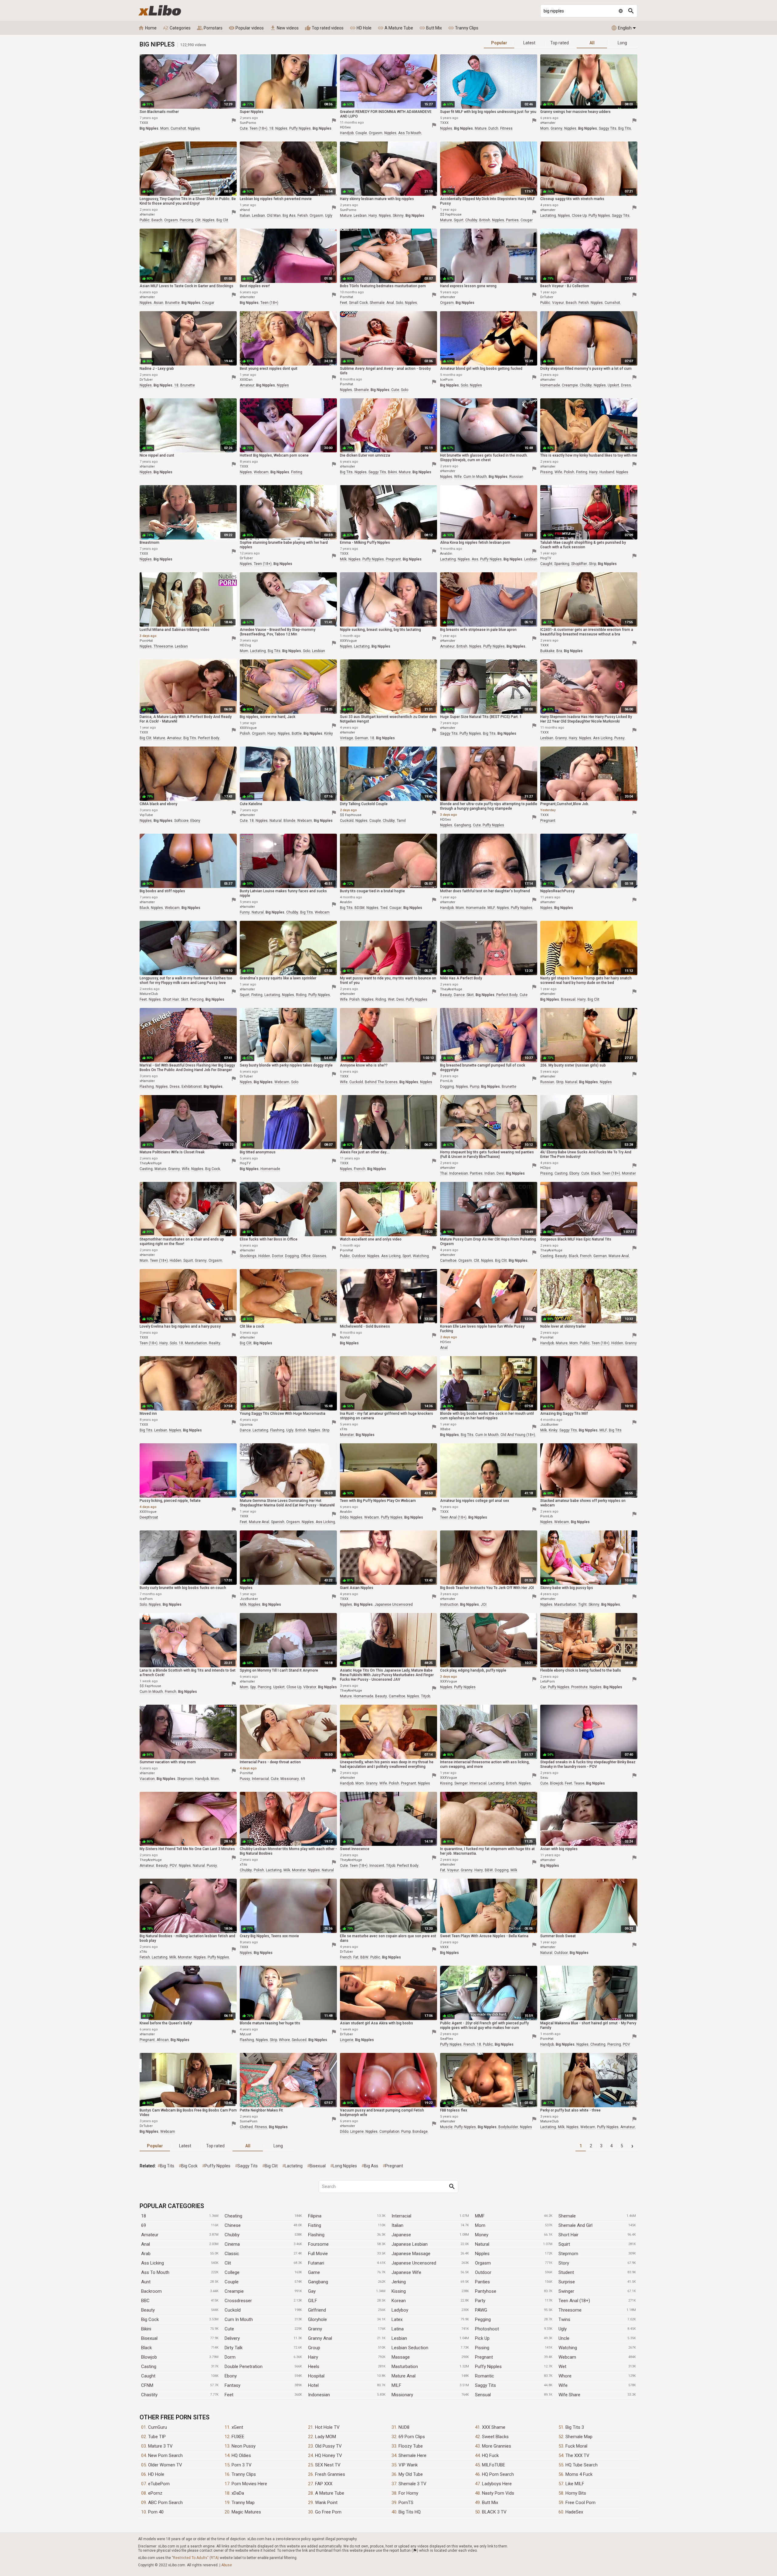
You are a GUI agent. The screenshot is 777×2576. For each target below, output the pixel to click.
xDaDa (238, 2493)
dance (459, 995)
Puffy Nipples (488, 2367)
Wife (563, 2385)
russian (516, 477)
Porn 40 (156, 2512)
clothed (246, 2127)
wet (391, 999)
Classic (232, 2254)
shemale (377, 303)
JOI (484, 1604)
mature (481, 128)
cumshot (178, 128)
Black (146, 2348)
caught (546, 564)
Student (566, 2272)
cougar (527, 220)
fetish (303, 216)
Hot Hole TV (327, 2427)
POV (173, 1866)
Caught (148, 2376)
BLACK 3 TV (494, 2512)
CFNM (147, 2385)
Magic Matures (246, 2512)
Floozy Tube (411, 2446)
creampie (570, 385)
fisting (297, 472)
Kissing (399, 2291)
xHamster (548, 123)
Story (564, 2263)
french (360, 1169)
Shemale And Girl (575, 2225)
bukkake (547, 651)
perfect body (209, 738)
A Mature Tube (395, 28)
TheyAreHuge (451, 989)
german (361, 738)
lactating (548, 216)
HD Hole (361, 28)
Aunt (146, 2282)
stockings (248, 1256)
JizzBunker (549, 1425)
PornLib (446, 1081)
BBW (489, 1870)
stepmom (185, 1779)
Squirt (564, 2244)
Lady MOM (326, 2437)
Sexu (544, 1778)
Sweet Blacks (495, 2437)
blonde (289, 821)
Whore (565, 2376)
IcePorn (447, 380)
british (485, 220)
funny (245, 912)
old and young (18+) (518, 1435)
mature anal (619, 1256)
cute (244, 128)
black (144, 908)
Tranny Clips (463, 28)
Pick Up (482, 2338)
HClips (545, 1168)
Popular (499, 43)
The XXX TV (577, 2455)
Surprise (567, 2282)
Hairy (313, 2357)
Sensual (483, 2395)
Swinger (566, 2291)
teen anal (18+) (453, 1517)
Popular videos (246, 28)
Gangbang (318, 2282)
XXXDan (246, 380)
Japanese (401, 2235)
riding (301, 995)
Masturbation (405, 2367)
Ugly (563, 2329)
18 (271, 128)
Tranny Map (243, 2503)
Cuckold (233, 2310)
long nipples (345, 2166)
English (621, 28)
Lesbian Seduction (410, 2348)
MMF (480, 2216)
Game (314, 2272)
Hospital (316, 2376)
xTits (344, 1429)
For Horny (408, 2493)
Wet (562, 2367)
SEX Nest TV (328, 2465)
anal (390, 303)
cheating (598, 2044)
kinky (329, 733)
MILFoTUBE (494, 2465)
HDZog (245, 645)
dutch (493, 128)
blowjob (556, 1783)
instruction (449, 1604)
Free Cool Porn (580, 2503)
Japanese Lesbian (410, 2244)
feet (344, 303)
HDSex (345, 127)
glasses (319, 1256)
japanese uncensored (394, 1604)
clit (198, 220)
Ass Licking (153, 2263)
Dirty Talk (234, 2348)
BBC (145, 2301)
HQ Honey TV (329, 2455)
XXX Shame (494, 2427)
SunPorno (248, 123)
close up (579, 216)
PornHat (346, 297)
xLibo (160, 10)
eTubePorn (159, 2484)
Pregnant (484, 2357)
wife (458, 477)
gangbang (463, 825)
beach (157, 220)
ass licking (603, 738)
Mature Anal (404, 2376)
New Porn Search (165, 2455)
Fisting (315, 2225)
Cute (229, 2329)
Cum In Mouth (239, 2319)
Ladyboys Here (497, 2484)
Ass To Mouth (155, 2272)
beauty (446, 995)
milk (343, 559)
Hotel (313, 2385)
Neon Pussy (244, 2446)
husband (607, 472)
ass (475, 559)
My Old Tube (411, 2474)
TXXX (144, 123)
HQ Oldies (241, 2455)
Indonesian (319, 2395)
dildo (344, 1517)
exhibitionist (192, 1087)
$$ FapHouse (451, 214)
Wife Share (569, 2395)
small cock (358, 303)
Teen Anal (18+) (574, 2301)
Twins (564, 2319)
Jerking (399, 2282)
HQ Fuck (490, 2455)
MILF (491, 908)
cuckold (347, 821)
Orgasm (483, 2263)
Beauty (148, 2310)
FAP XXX (324, 2484)
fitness (506, 128)
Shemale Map (579, 2437)
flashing (147, 1087)
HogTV (546, 558)
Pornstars (210, 28)
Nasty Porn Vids (498, 2493)
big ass (289, 216)
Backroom (151, 2291)
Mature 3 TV (160, 2446)
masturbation (196, 1343)
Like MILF (575, 2484)
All (592, 43)
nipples (194, 128)
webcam (261, 472)
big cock (213, 1169)
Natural (482, 2244)
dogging (447, 1087)
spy (253, 1687)
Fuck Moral (576, 2446)
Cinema (232, 2244)
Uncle (564, 2338)
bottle (297, 733)
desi (400, 999)
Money (482, 2235)
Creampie (234, 2291)
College (232, 2272)
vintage (346, 738)
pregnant (393, 559)
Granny (315, 2329)
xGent (237, 2427)
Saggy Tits (485, 2385)
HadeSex (574, 2512)
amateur (247, 385)
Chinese (233, 2225)
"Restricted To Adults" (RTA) (195, 2558)
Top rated (560, 43)
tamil (401, 821)
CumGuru (158, 2427)
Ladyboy (400, 2310)
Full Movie (318, 2254)
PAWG (481, 2310)
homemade (550, 385)
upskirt (613, 385)
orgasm (376, 133)
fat (443, 1870)
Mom (480, 2225)
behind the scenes (381, 1082)
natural (276, 821)
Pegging (483, 2319)
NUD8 (404, 2427)
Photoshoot (487, 2329)
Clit (228, 2263)
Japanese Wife (406, 2272)
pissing (546, 472)
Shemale (567, 2216)
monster (629, 1173)
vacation (147, 1779)
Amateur (150, 2235)
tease (579, 1783)
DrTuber (547, 297)
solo (399, 303)
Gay (312, 2291)
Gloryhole (317, 2319)
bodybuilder (508, 2127)
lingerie (347, 2040)
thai (444, 1173)
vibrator (310, 1687)
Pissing (482, 2348)
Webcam (567, 2357)
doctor (278, 1256)
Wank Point (326, 2503)
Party (480, 2301)
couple (361, 133)
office (306, 1256)
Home (147, 28)
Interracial (401, 2216)
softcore (181, 821)
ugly (329, 216)
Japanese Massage (411, 2254)
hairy (373, 216)
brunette (172, 303)
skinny (398, 216)
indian (490, 1173)
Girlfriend (317, 2310)
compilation (389, 2132)
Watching (568, 2348)
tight (582, 1604)
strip (592, 564)
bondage (420, 2132)
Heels (314, 2367)
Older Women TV (165, 2465)
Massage (401, 2357)
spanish (278, 1522)
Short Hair (568, 2235)
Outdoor (483, 2272)
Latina (398, 2329)
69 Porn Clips (412, 2437)
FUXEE (238, 2437)
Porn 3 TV (242, 2465)
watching (421, 1256)
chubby (471, 220)
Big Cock (150, 2319)
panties (512, 220)
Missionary (402, 2395)
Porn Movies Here (249, 2484)
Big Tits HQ (410, 2512)
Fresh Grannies (330, 2474)
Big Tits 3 (575, 2427)
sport (407, 1256)
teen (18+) (258, 128)
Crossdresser (238, 2301)
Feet (229, 2395)
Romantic (485, 2376)
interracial (260, 1779)
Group (314, 2348)
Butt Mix (431, 28)
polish (569, 472)
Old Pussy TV (328, 2446)
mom (165, 128)
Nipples (482, 2254)
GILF (313, 2301)
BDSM (360, 908)
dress (626, 385)
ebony (195, 821)
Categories (177, 28)
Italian (397, 2225)
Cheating (233, 2216)
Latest (529, 43)
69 (303, 1779)
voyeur (558, 303)
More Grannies (497, 2446)
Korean (399, 2301)
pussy (619, 738)
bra (559, 651)
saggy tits (608, 128)
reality (215, 1343)
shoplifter (579, 564)
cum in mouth (475, 477)
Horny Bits (576, 2493)
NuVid (345, 1337)
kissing (446, 1783)
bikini (392, 472)
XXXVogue (348, 641)
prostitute (579, 1687)
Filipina (315, 2216)
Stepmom (568, 2254)
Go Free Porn (328, 2512)
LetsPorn (548, 1681)
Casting (149, 2367)
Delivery (232, 2338)
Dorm (230, 2357)
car (543, 1687)
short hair (171, 999)
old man (274, 216)
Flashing (316, 2235)
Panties (482, 2282)
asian (158, 303)
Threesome (570, 2310)
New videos (284, 28)
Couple (232, 2282)
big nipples (149, 128)
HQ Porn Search (498, 2474)
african (163, 2040)
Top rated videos (324, 28)
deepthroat (149, 1517)
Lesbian (399, 2338)
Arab (146, 2254)
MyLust (245, 2034)
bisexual (568, 999)
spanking (562, 564)
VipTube (146, 815)
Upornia (246, 1425)
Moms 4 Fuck (579, 2474)
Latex (397, 2319)
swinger (461, 1783)
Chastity (149, 2395)
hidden (176, 1261)
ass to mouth (410, 133)
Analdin (446, 554)
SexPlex (446, 2039)
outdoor (359, 1256)
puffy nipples (300, 128)
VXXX (444, 1947)
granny (556, 128)
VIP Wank (408, 2465)
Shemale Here (412, 2455)
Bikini (146, 2329)
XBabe (445, 1429)
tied (384, 908)
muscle (446, 2127)
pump (475, 1087)
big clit (222, 220)
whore (284, 2040)
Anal (146, 2244)
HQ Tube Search (582, 2465)
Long (622, 43)
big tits (625, 128)
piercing (187, 220)
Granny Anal (320, 2338)
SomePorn (249, 2121)
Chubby (232, 2235)
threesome (163, 646)
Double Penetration (244, 2367)
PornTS (406, 2503)
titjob (426, 1696)
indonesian (459, 1173)
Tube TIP (157, 2437)
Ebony (231, 2376)
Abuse (227, 2565)
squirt (459, 220)
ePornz (155, 2493)
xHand (245, 210)
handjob (347, 133)
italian (245, 216)
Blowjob (149, 2357)
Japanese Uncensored (414, 2263)
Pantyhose (486, 2291)
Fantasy (232, 2385)
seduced (299, 2040)
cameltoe (448, 1261)
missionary (290, 1779)
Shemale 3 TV (412, 2484)
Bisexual (149, 2338)
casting (146, 1169)
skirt (185, 999)
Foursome (318, 2244)
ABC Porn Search (165, 2503)
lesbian (258, 216)
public (145, 220)
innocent (377, 1866)
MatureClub (149, 994)
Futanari (316, 2263)
